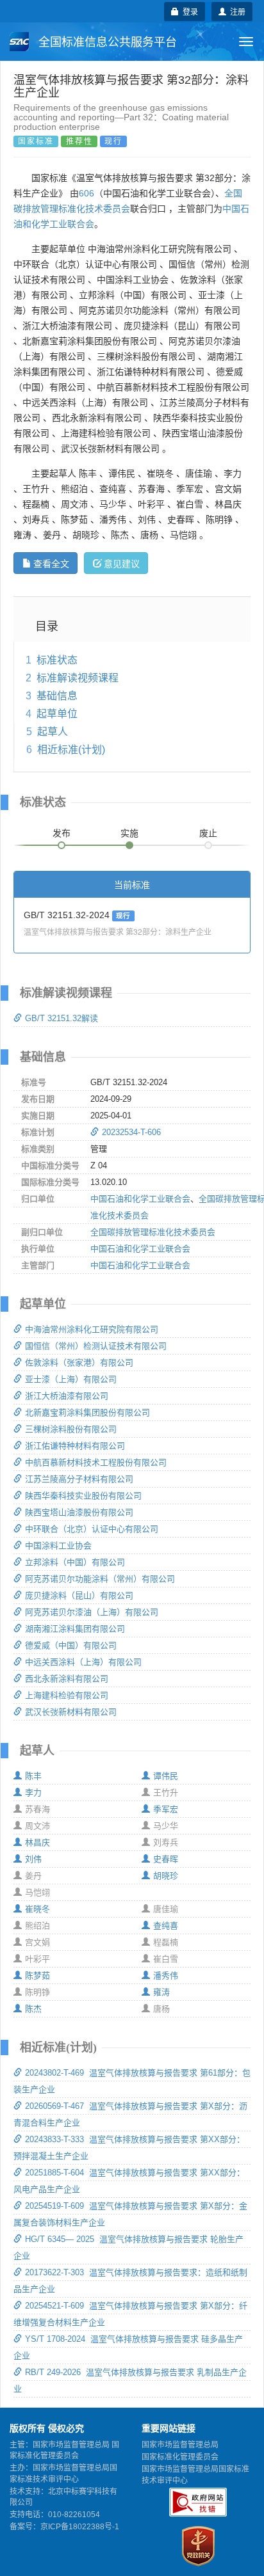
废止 (208, 833)
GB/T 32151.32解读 (62, 1018)
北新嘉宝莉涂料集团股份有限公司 (87, 1412)
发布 (62, 833)
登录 (188, 11)
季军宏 (166, 1809)
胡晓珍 (166, 1876)
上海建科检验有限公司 (67, 1695)
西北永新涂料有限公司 (67, 1679)
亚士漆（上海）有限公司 (71, 1379)
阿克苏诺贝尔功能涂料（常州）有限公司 (100, 1579)
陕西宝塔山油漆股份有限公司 (79, 1512)
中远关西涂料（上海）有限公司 (83, 1662)
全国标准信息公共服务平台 (106, 42)
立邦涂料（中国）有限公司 (75, 1562)
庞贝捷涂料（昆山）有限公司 (79, 1595)
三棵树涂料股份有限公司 (71, 1429)
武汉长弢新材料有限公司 (71, 1712)
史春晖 (166, 1859)
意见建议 (122, 563)
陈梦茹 (37, 1976)
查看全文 (51, 563)
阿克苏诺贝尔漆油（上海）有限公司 (92, 1612)
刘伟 (33, 1859)
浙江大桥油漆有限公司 (67, 1396)
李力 (33, 1793)
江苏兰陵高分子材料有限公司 (79, 1479)
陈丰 (33, 1776)
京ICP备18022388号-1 (80, 2527)
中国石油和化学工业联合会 (140, 1199)
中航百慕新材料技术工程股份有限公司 (96, 1462)
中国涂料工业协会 (58, 1546)
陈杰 (33, 2009)
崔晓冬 (37, 1909)
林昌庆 (37, 1842)
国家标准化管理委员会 (180, 2457)
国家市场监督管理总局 (180, 2445)
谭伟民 (166, 1776)
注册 (236, 11)
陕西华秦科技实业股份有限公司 (83, 1496)
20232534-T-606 (131, 1132)
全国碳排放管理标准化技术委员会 (153, 1232)
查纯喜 (166, 1926)
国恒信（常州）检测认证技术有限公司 (96, 1346)
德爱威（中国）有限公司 (71, 1645)
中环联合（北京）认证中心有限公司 (92, 1529)
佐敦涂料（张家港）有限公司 (79, 1363)
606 (87, 193)
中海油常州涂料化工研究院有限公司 (92, 1329)
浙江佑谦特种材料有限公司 (75, 1446)
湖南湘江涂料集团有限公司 (75, 1629)
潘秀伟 (166, 1976)
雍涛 (161, 1992)
